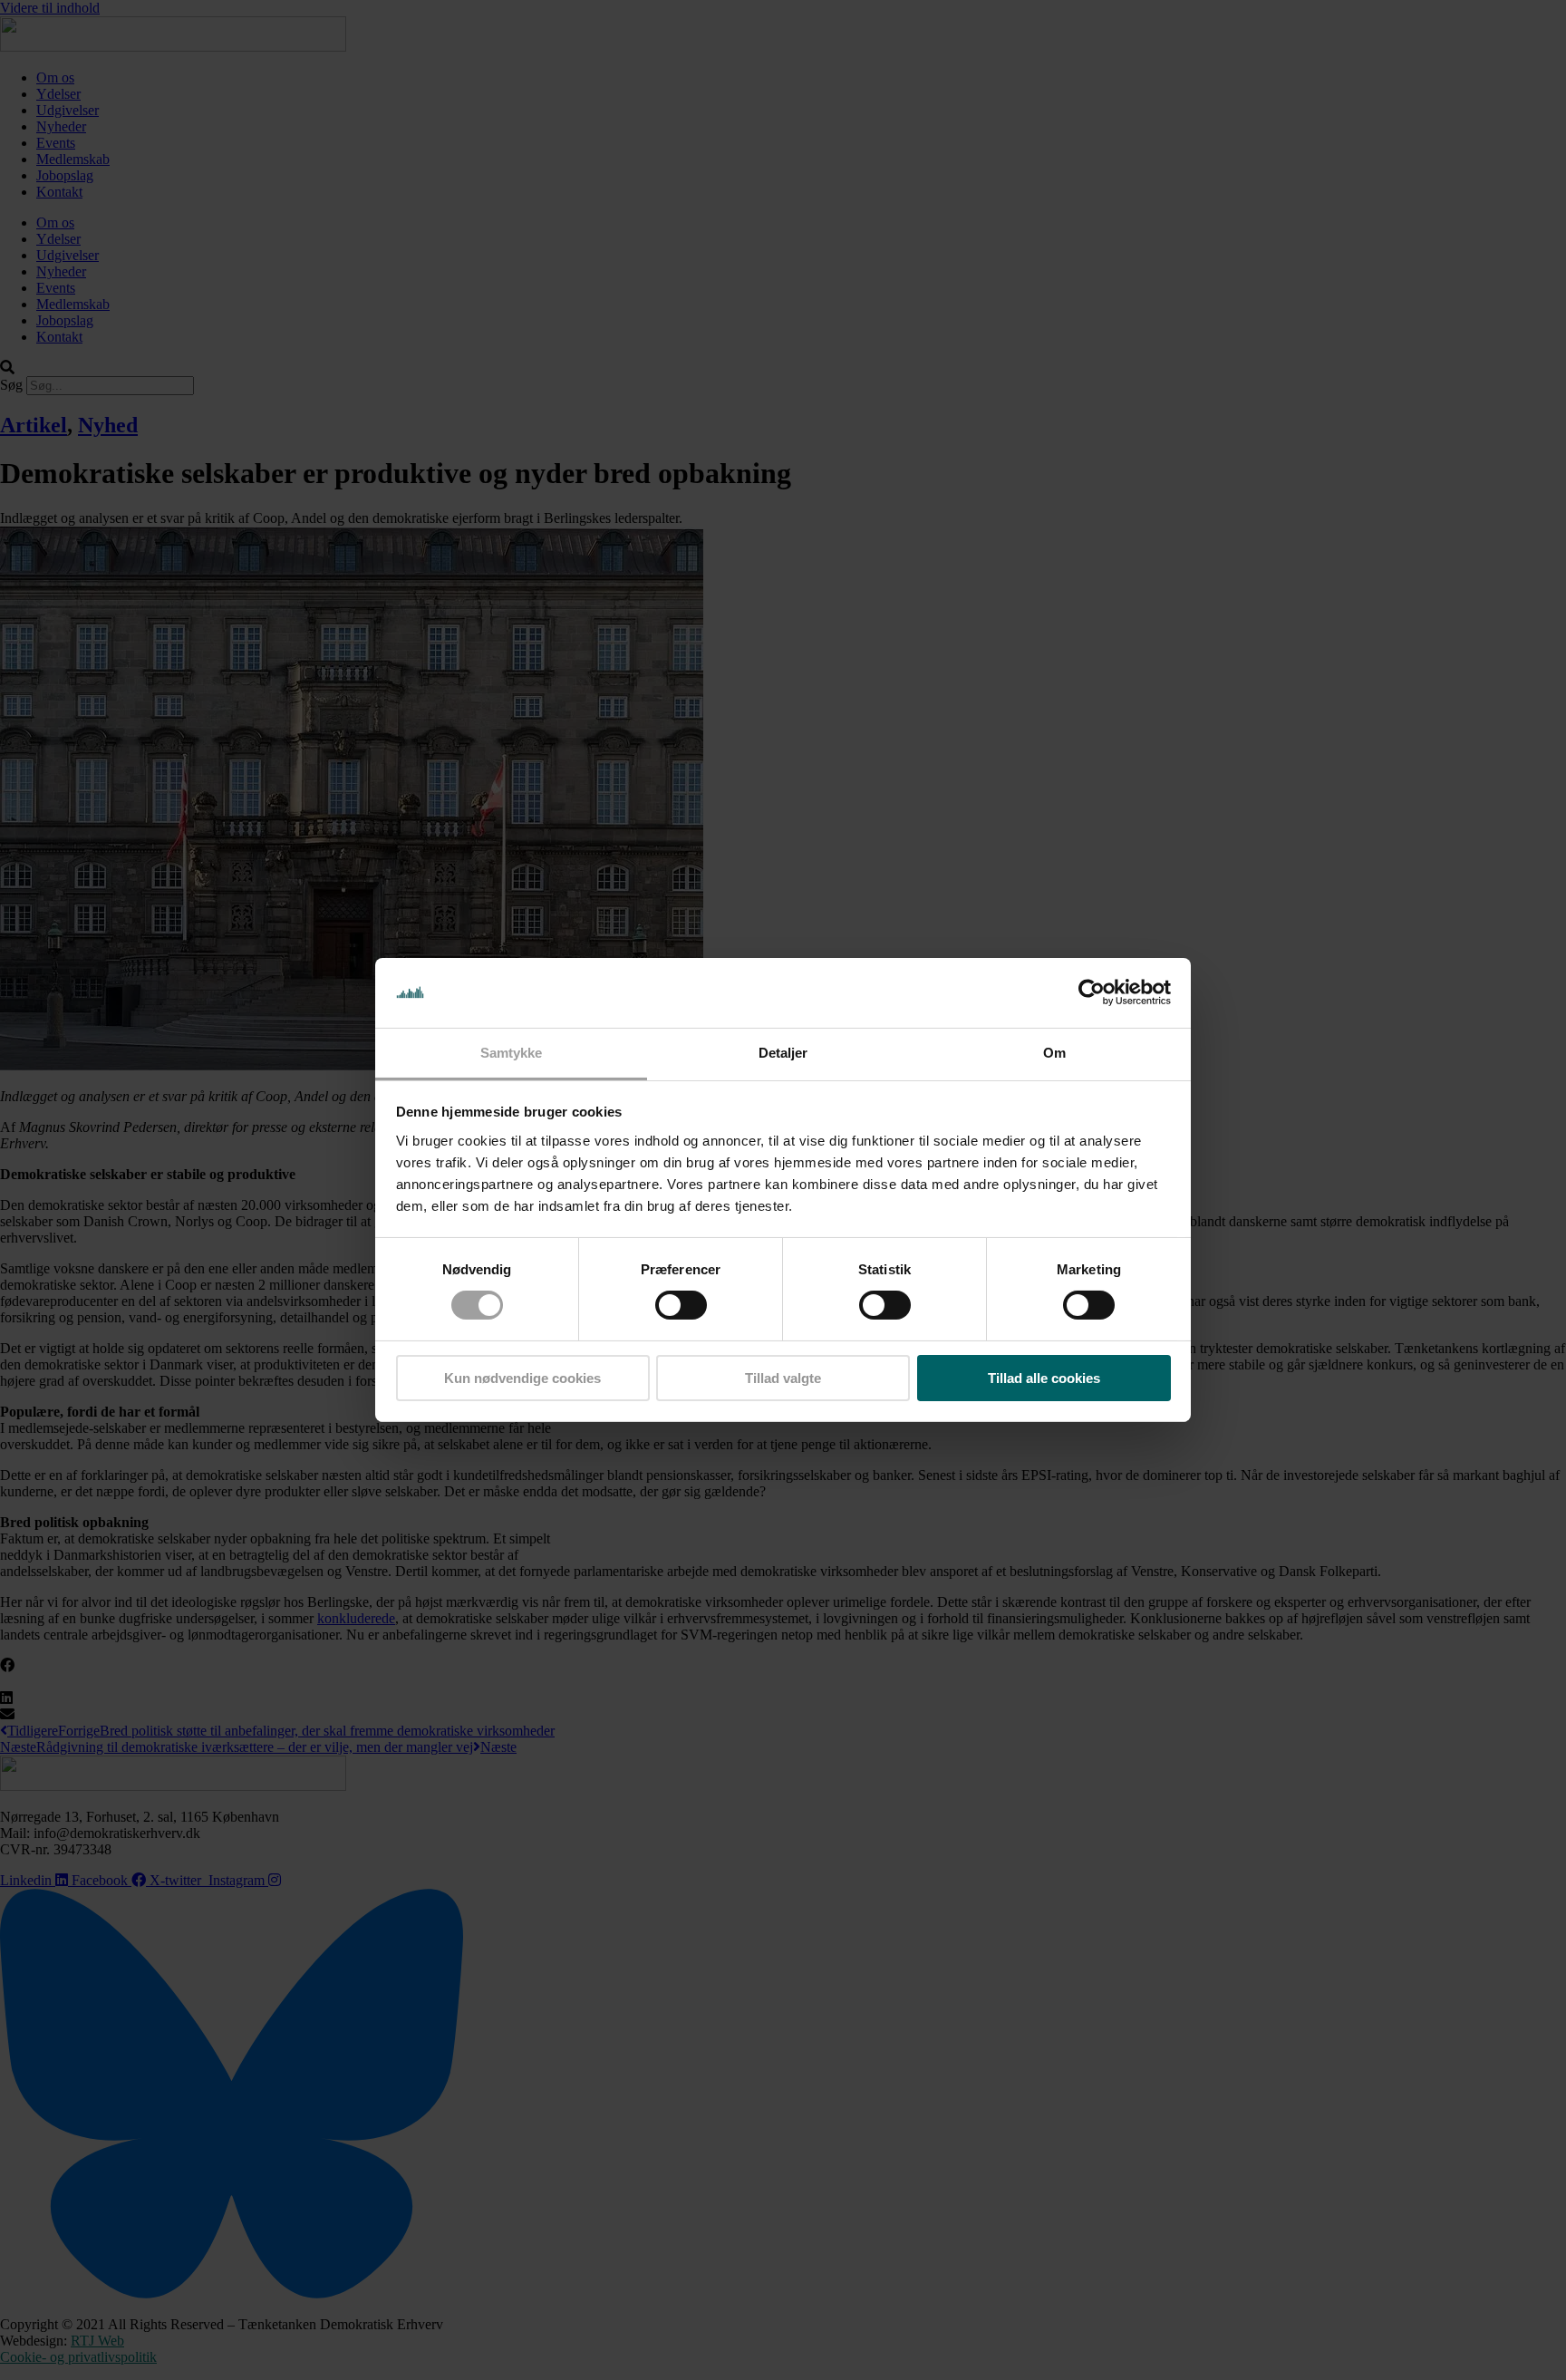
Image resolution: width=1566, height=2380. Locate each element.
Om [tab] (1054, 1053)
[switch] (681, 1305)
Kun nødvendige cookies (522, 1378)
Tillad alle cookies (1044, 1378)
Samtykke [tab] (512, 1053)
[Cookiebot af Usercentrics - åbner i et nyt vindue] (1092, 992)
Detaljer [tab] (783, 1053)
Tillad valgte (783, 1378)
